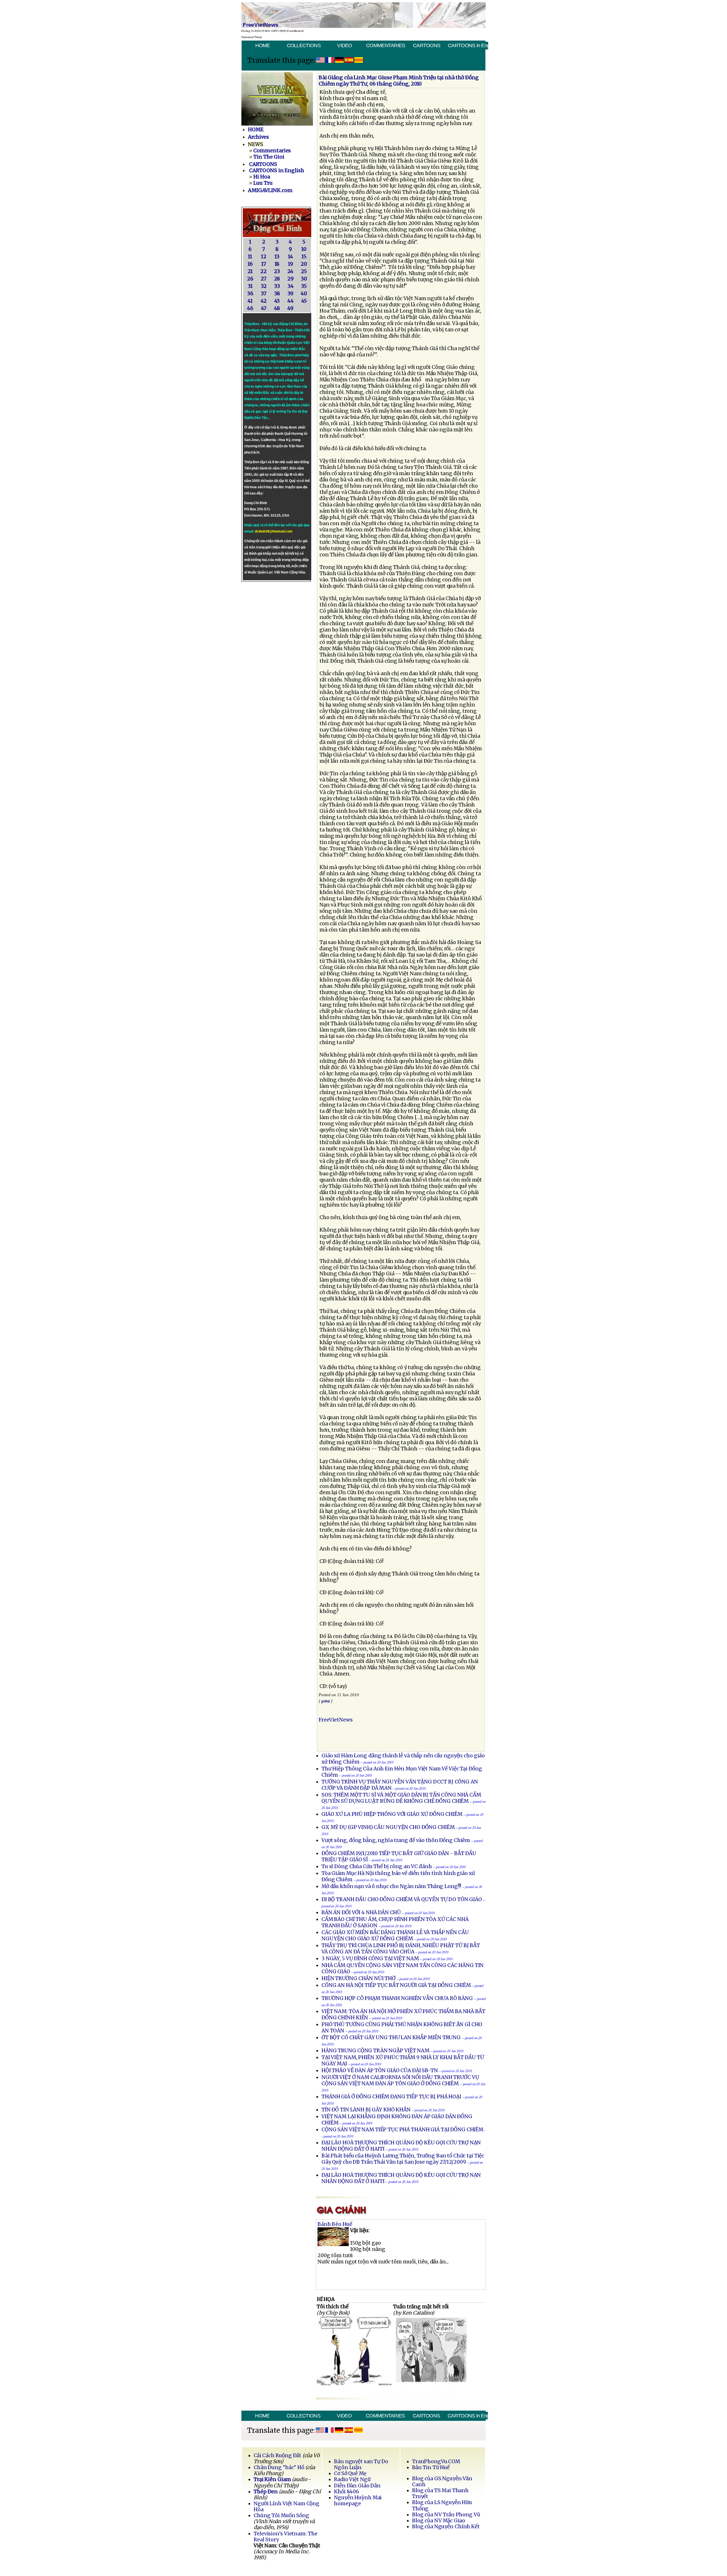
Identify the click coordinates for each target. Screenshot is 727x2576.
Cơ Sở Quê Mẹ (350, 2473)
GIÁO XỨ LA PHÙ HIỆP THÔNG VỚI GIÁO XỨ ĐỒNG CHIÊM (392, 1814)
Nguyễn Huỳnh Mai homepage (358, 2501)
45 (304, 301)
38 (277, 294)
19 (291, 264)
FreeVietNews (336, 1720)
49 (290, 308)
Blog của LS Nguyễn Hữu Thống (442, 2505)
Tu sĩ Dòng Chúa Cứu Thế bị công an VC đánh (377, 1866)
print (326, 1701)
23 (277, 271)
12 (264, 257)
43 (277, 301)
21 (250, 271)
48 (277, 308)
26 (250, 279)
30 (304, 279)
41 (250, 301)
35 (304, 286)
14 (291, 257)
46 (250, 308)
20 (304, 264)
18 (277, 264)
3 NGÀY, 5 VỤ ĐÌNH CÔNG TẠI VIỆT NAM (370, 1958)
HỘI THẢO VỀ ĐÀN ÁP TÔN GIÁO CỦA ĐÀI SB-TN (380, 2070)
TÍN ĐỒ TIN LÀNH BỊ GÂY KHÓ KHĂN (366, 2110)
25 (304, 271)
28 (277, 279)
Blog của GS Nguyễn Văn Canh (442, 2482)
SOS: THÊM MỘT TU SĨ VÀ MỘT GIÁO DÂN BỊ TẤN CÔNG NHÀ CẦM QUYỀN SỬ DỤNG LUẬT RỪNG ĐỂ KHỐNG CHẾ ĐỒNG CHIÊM (401, 1798)
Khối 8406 (346, 2492)
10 (304, 249)
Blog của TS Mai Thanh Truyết (440, 2493)
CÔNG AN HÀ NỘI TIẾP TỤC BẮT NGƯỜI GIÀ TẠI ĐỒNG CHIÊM (396, 1985)
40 (304, 294)
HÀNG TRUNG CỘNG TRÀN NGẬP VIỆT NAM (375, 2051)
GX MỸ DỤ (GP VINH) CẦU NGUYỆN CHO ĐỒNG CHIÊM (388, 1827)
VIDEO (344, 45)
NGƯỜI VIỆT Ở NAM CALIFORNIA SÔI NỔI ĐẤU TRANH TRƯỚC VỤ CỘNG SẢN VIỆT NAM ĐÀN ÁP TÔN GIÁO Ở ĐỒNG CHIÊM (400, 2080)
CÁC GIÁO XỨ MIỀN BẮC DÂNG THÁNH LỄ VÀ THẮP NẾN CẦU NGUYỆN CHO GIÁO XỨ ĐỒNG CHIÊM (395, 1935)
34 (291, 286)
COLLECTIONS (304, 45)
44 (291, 301)
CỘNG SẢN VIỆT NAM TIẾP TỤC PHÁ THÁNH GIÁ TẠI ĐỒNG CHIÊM (402, 2130)
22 (264, 271)
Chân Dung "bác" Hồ (279, 2467)
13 (277, 257)
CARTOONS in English (468, 45)
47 (264, 308)
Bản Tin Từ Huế (431, 2467)
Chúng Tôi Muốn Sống (281, 2515)
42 (264, 301)
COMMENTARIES (386, 45)
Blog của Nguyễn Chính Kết (446, 2527)
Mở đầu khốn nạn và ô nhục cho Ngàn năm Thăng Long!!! (391, 1886)
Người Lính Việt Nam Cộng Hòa (287, 2507)
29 (291, 279)
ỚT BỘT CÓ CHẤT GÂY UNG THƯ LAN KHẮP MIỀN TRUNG (391, 2037)
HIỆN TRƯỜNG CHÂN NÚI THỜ (359, 1978)
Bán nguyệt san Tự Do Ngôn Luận (361, 2464)
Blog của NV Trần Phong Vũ (446, 2515)
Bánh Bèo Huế (335, 2224)
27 (264, 279)
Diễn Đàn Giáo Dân (357, 2486)
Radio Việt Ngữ (352, 2479)
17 (264, 264)
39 (290, 294)
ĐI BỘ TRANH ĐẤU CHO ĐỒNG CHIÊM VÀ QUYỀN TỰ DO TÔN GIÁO (402, 1899)
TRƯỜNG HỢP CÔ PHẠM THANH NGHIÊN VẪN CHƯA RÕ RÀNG (397, 1998)
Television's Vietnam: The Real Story (285, 2537)
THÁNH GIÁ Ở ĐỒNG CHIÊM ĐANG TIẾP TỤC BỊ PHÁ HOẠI (391, 2097)
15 (304, 257)
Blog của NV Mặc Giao (439, 2521)
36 (250, 294)
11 (250, 257)
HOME (263, 45)
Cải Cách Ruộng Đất (277, 2456)
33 (277, 286)
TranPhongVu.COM (436, 2461)
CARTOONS (427, 45)
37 (264, 294)
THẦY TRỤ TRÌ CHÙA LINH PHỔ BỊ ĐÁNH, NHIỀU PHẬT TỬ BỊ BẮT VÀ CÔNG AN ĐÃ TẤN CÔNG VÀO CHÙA (401, 1949)
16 (250, 264)
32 (264, 286)
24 (290, 271)
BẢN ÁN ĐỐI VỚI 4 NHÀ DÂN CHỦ (361, 1912)
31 (250, 286)
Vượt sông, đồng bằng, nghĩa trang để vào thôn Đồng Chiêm (396, 1840)
